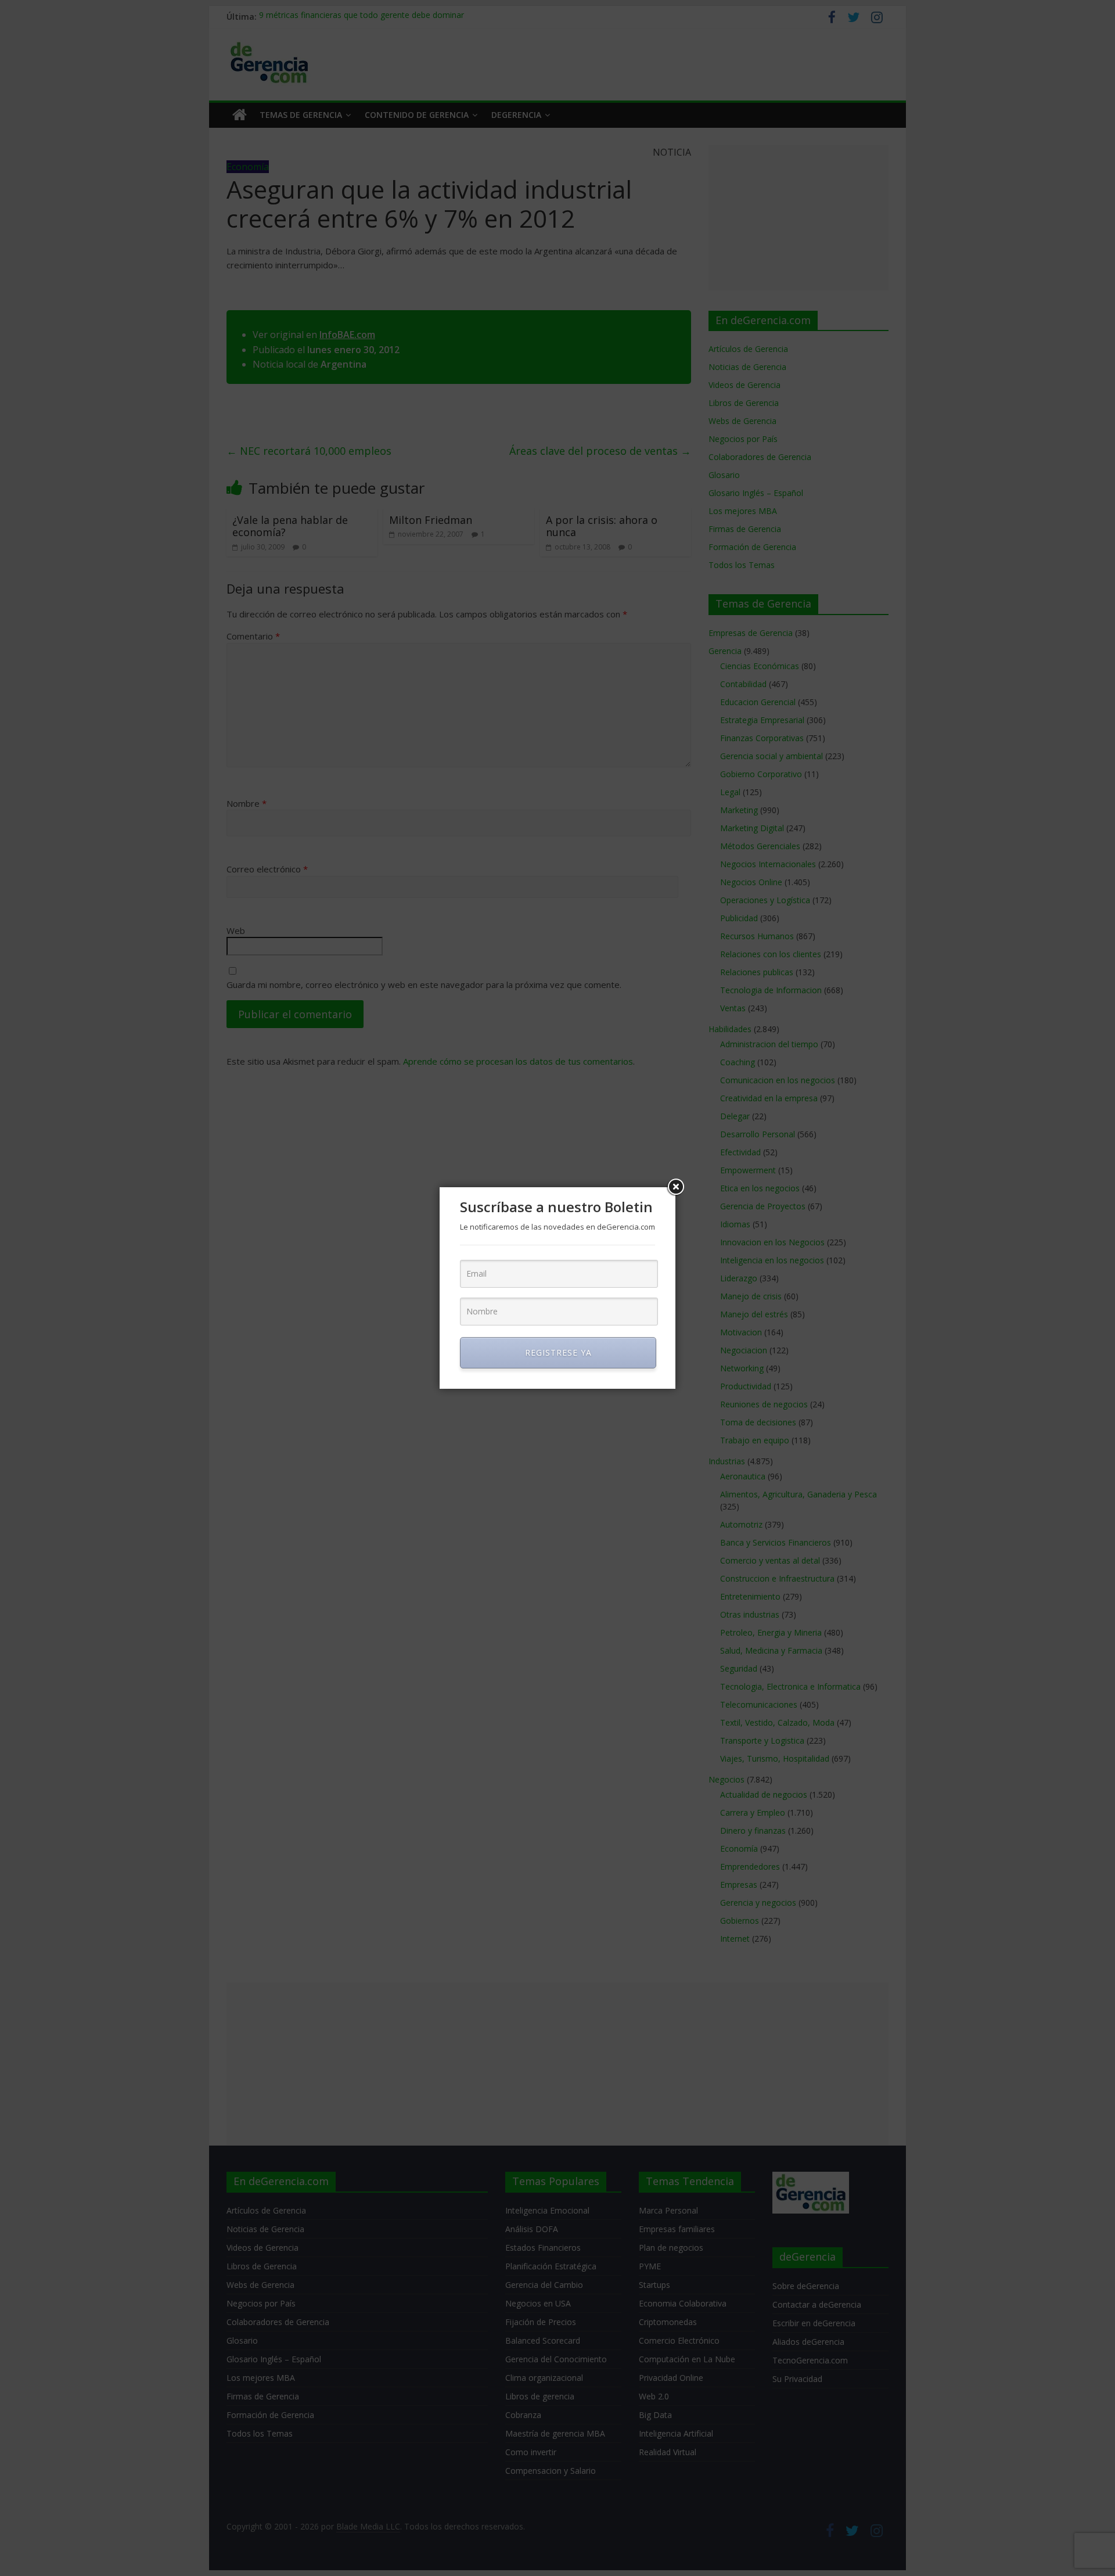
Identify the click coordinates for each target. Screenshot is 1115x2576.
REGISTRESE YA (558, 1352)
